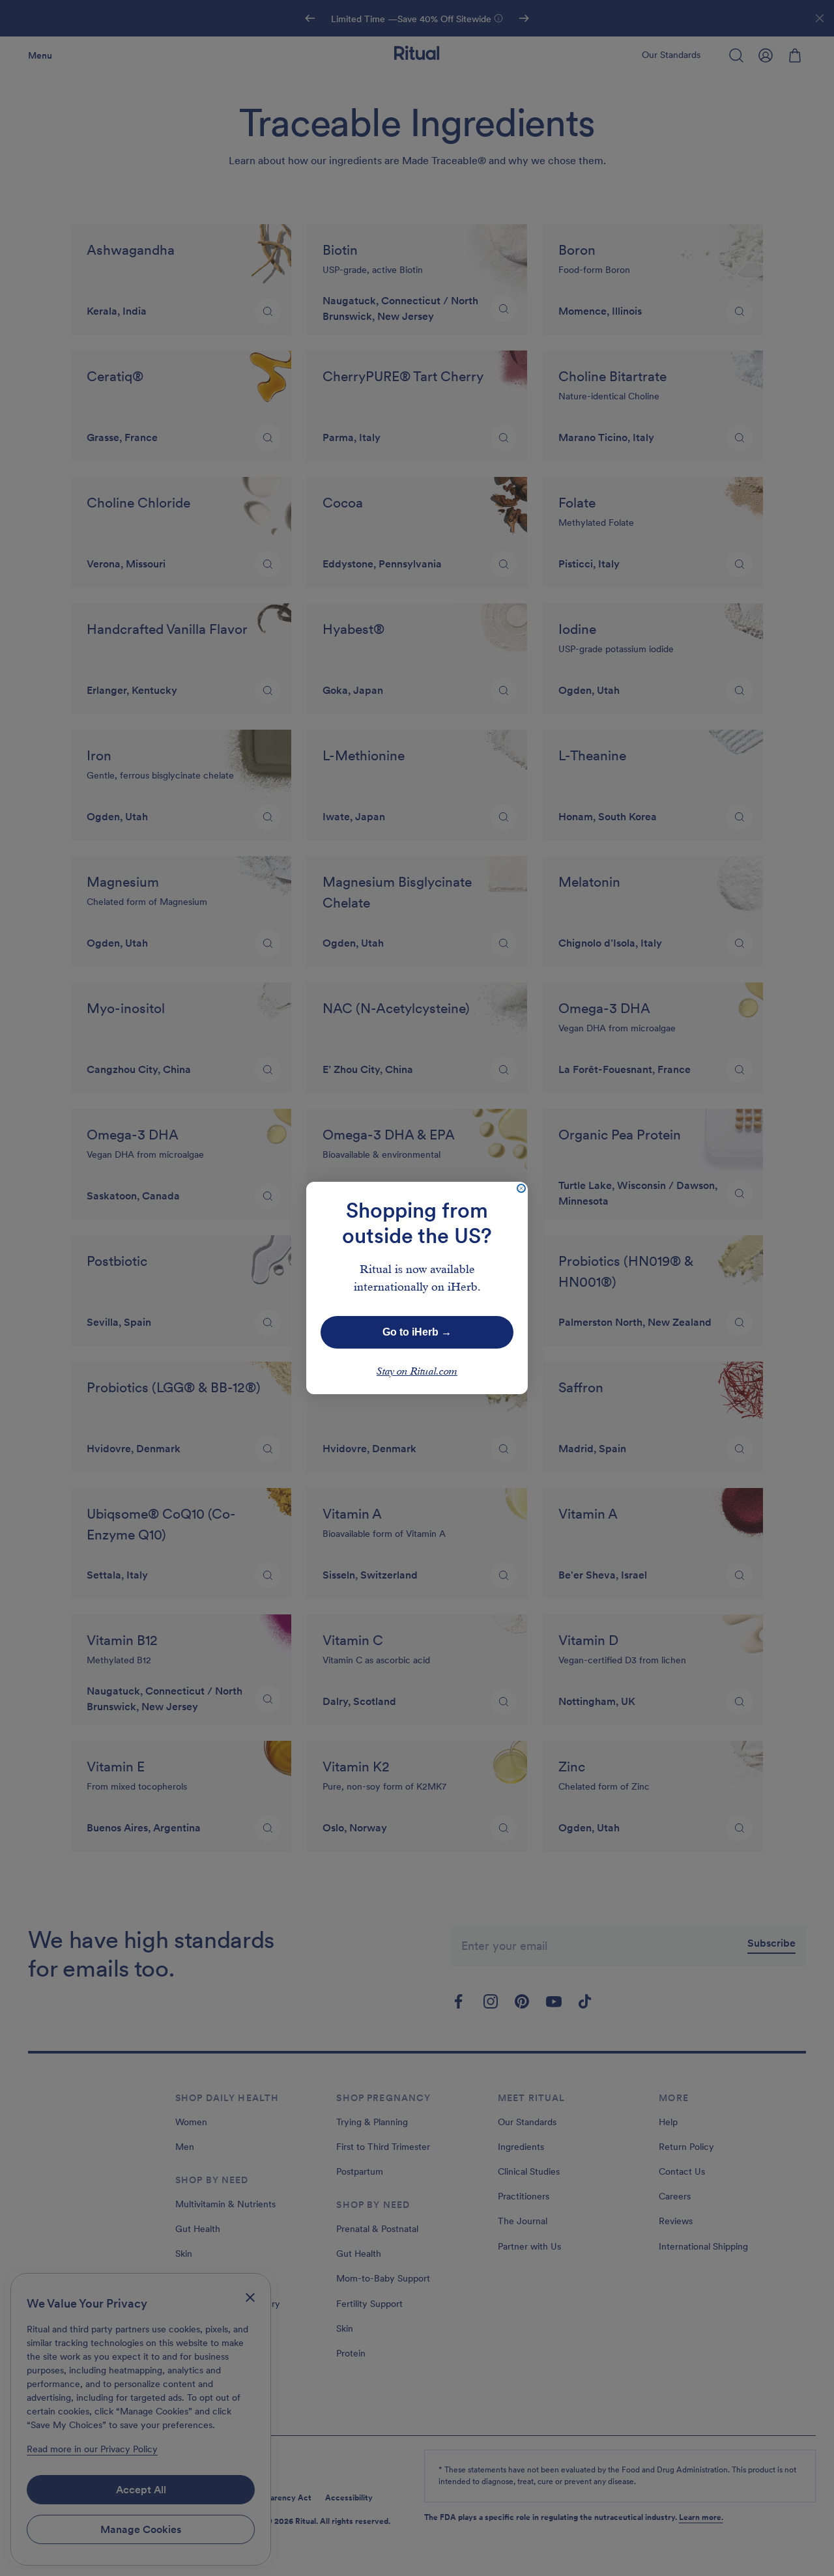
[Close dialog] (521, 1188)
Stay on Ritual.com (417, 1372)
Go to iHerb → (417, 1332)
